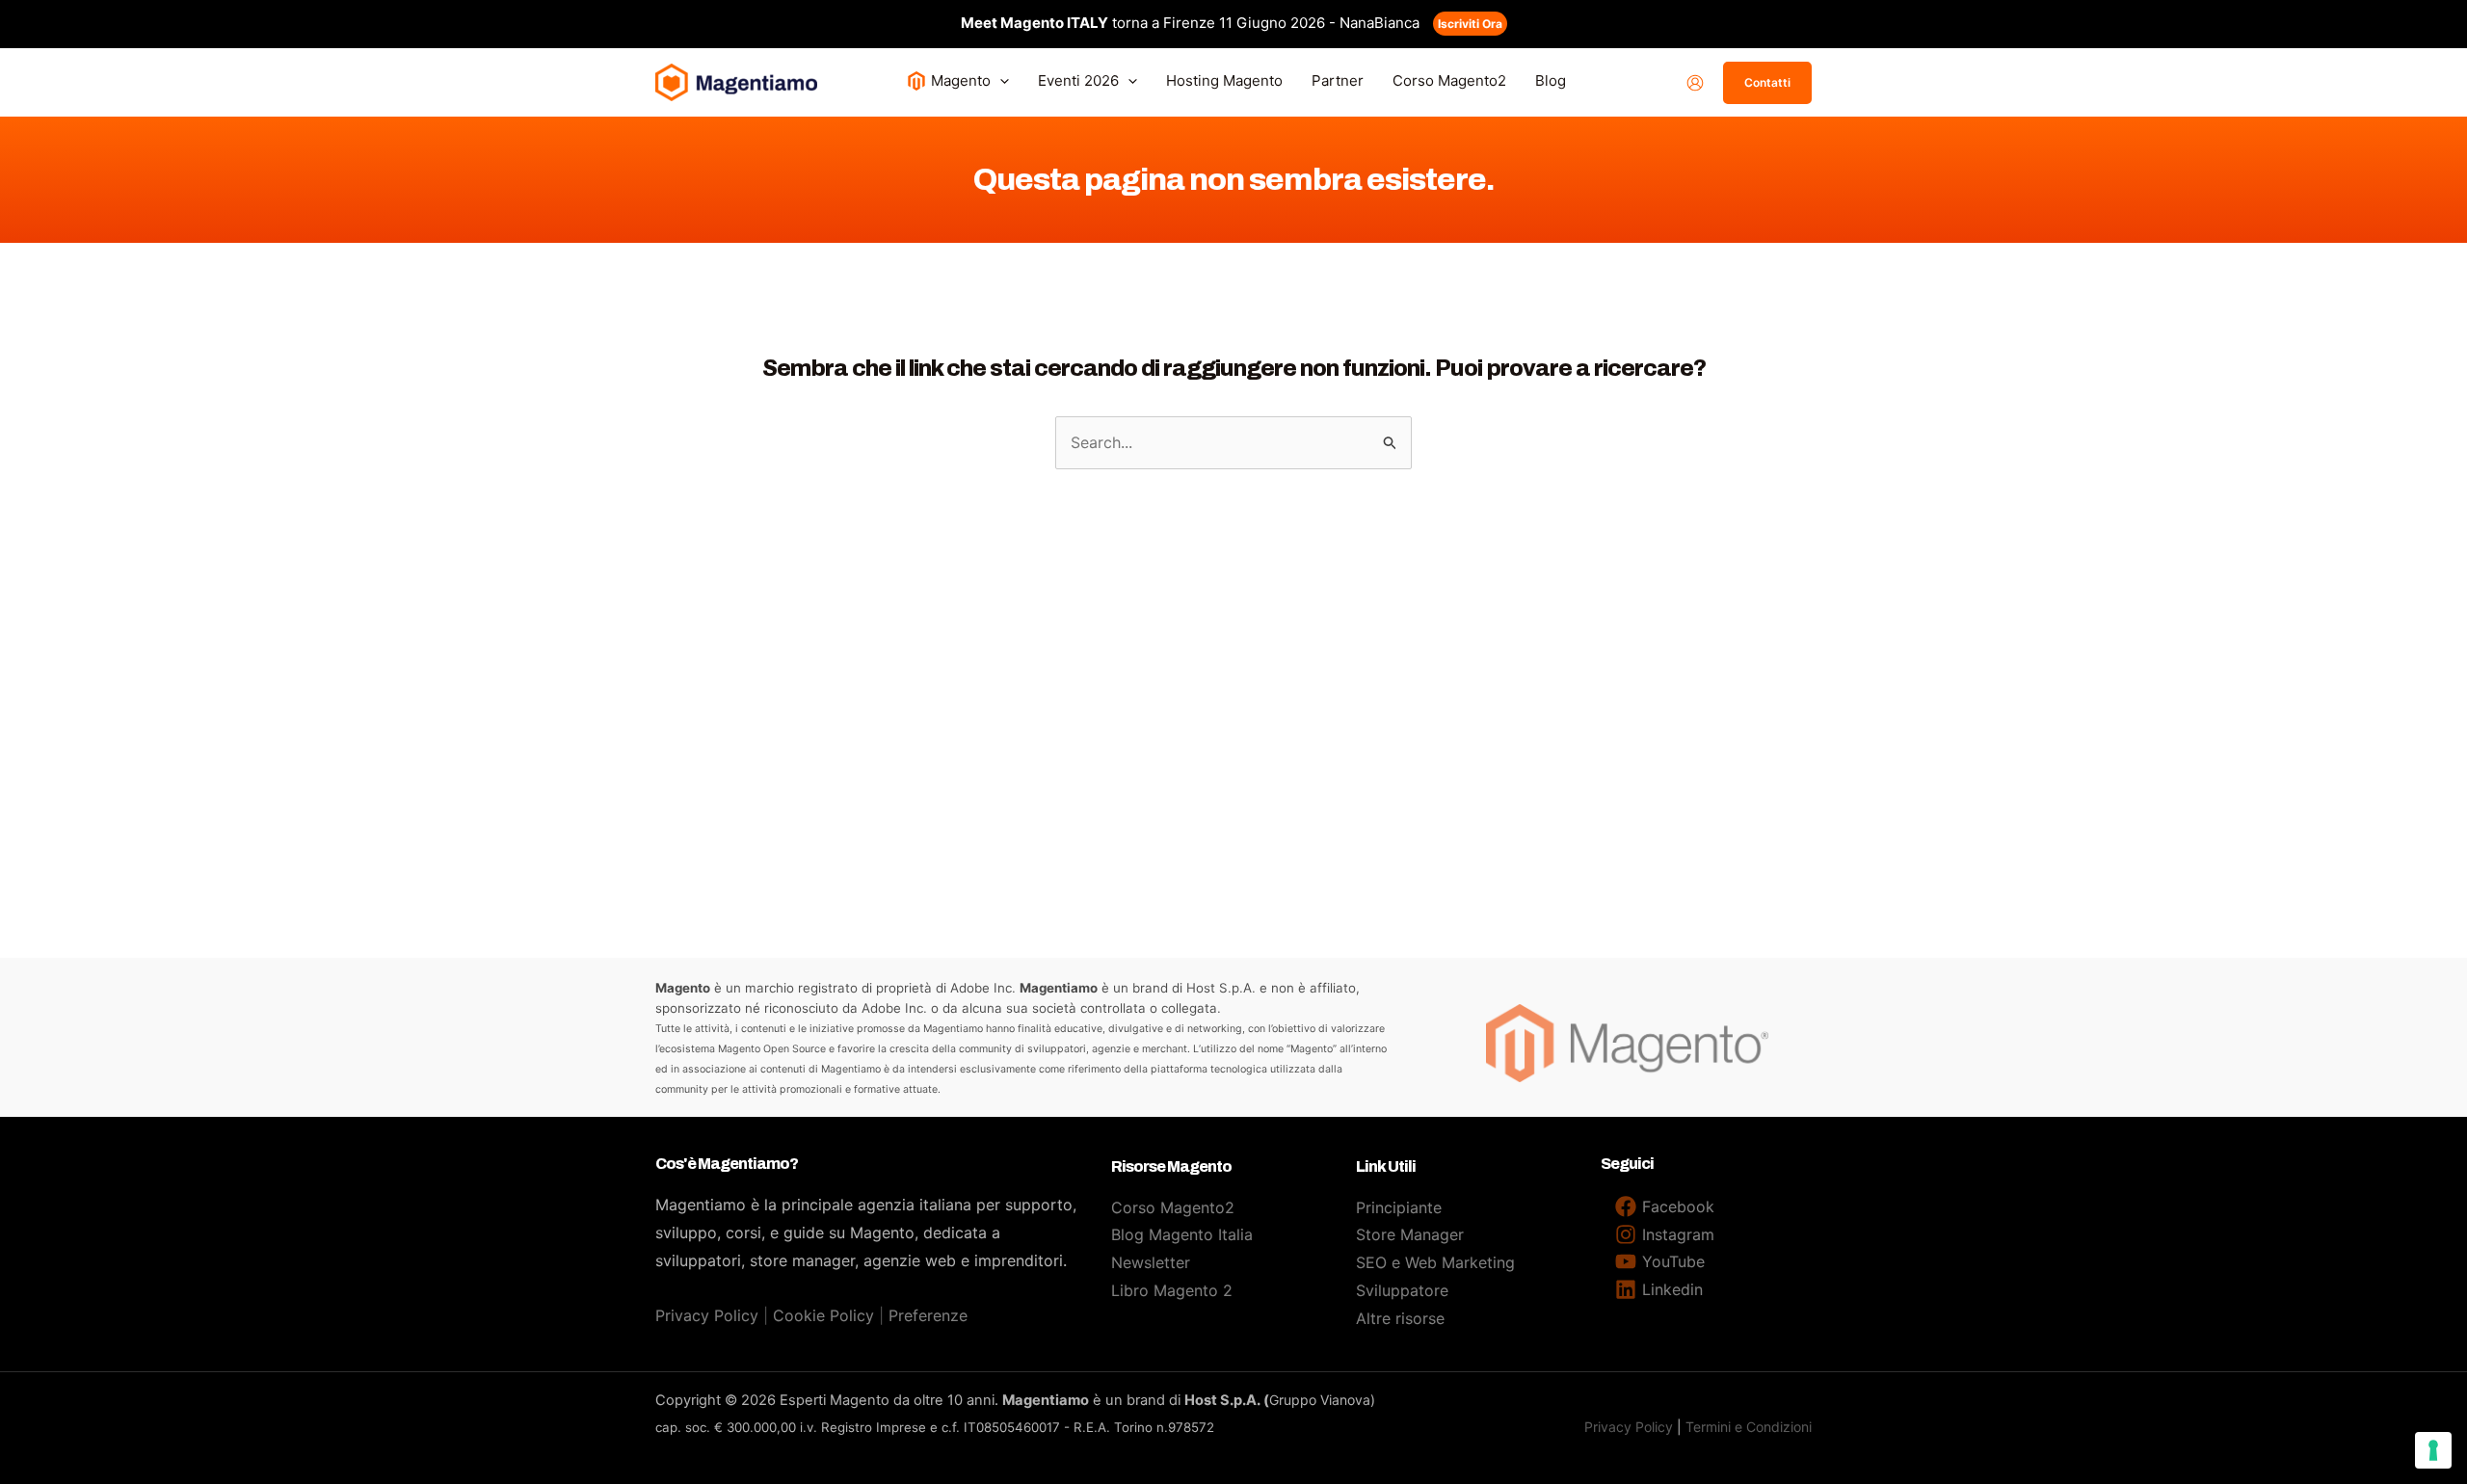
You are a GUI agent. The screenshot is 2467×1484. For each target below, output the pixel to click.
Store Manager (1410, 1234)
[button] (1000, 80)
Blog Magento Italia (1182, 1234)
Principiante (1399, 1207)
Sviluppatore (1402, 1290)
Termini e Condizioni (1749, 1427)
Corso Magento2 (1173, 1207)
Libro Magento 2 (1172, 1290)
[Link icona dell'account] (1695, 83)
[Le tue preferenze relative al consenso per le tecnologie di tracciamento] (2433, 1450)
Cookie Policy (823, 1315)
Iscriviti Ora (1470, 24)
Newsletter (1151, 1262)
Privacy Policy (707, 1315)
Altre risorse (1400, 1318)
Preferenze (928, 1315)
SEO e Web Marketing (1435, 1262)
